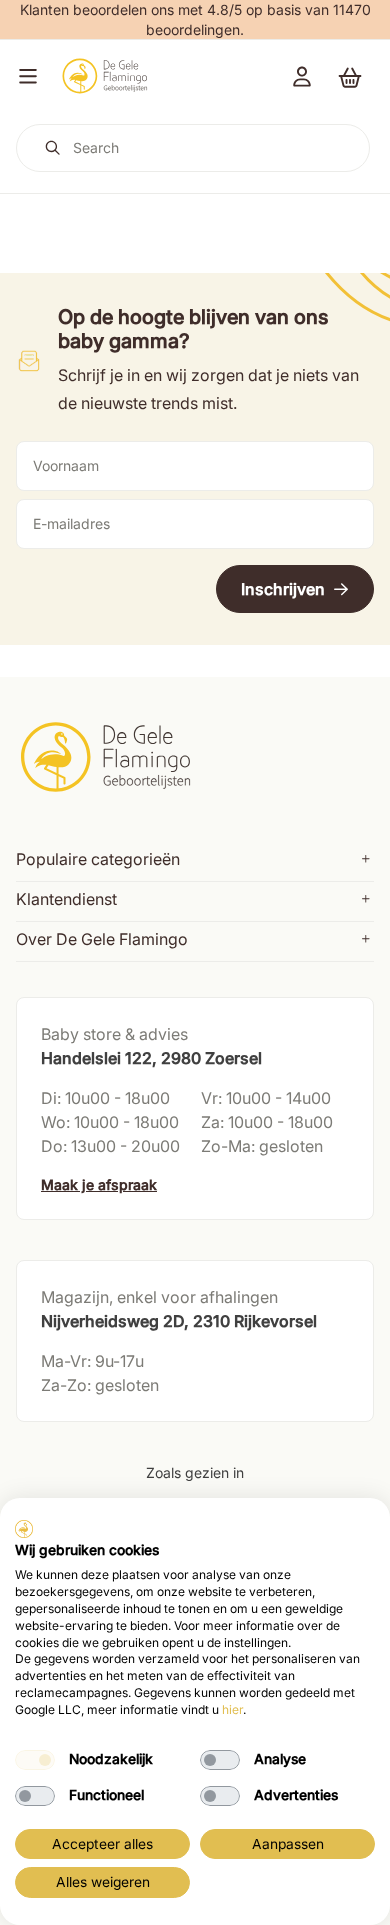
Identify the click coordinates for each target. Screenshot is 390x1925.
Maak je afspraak (99, 1184)
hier (232, 1709)
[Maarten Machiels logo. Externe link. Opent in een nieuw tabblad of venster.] (24, 1529)
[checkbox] (35, 1760)
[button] (24, 76)
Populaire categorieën (98, 859)
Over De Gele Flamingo (102, 939)
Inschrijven (283, 589)
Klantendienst (66, 899)
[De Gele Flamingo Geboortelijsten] (104, 76)
